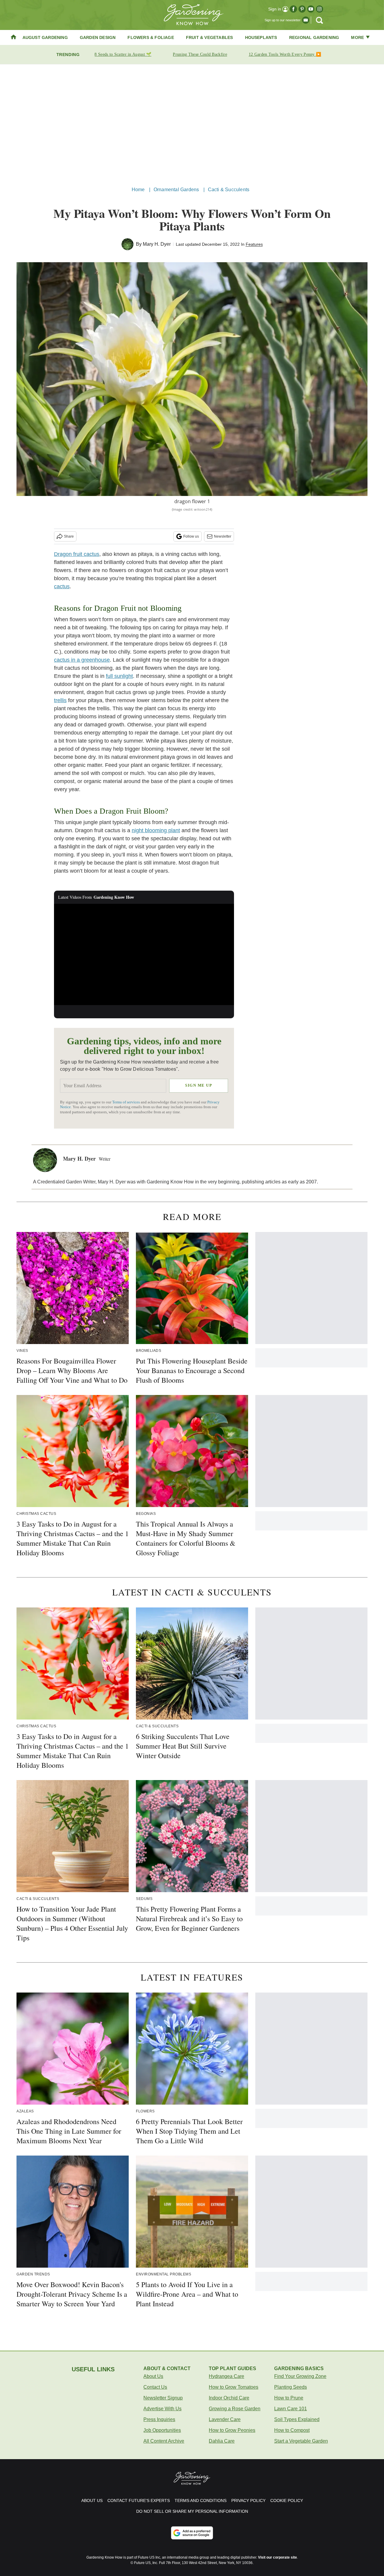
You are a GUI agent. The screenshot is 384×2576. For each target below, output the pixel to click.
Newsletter (223, 536)
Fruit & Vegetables (210, 37)
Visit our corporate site (277, 2557)
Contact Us (155, 2387)
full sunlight (119, 676)
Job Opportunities (162, 2430)
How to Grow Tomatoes (234, 2387)
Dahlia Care (222, 2441)
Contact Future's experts (139, 2500)
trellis (60, 700)
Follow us (191, 536)
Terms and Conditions (201, 2500)
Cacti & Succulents (229, 190)
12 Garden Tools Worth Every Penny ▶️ (285, 54)
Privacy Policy (248, 2500)
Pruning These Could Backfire (200, 54)
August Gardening (45, 37)
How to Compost (292, 2430)
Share (69, 536)
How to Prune (289, 2398)
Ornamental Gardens (176, 190)
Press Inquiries (159, 2419)
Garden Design (98, 37)
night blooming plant (156, 830)
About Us (153, 2376)
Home (138, 190)
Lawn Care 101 (291, 2409)
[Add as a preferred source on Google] (192, 2533)
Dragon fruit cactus (77, 554)
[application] (144, 954)
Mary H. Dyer (157, 244)
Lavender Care (225, 2419)
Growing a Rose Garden (235, 2409)
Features (254, 244)
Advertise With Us (162, 2409)
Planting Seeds (291, 2387)
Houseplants (261, 37)
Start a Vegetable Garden (301, 2441)
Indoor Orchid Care (229, 2398)
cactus (62, 586)
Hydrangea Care (226, 2376)
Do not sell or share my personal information (192, 2511)
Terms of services (126, 1102)
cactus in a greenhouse (82, 660)
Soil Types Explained (297, 2419)
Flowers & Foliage (151, 37)
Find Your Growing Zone (300, 2376)
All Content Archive (164, 2441)
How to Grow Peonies (232, 2430)
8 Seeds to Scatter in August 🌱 (123, 54)
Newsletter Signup (163, 2398)
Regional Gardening (314, 37)
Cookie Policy (287, 2500)
